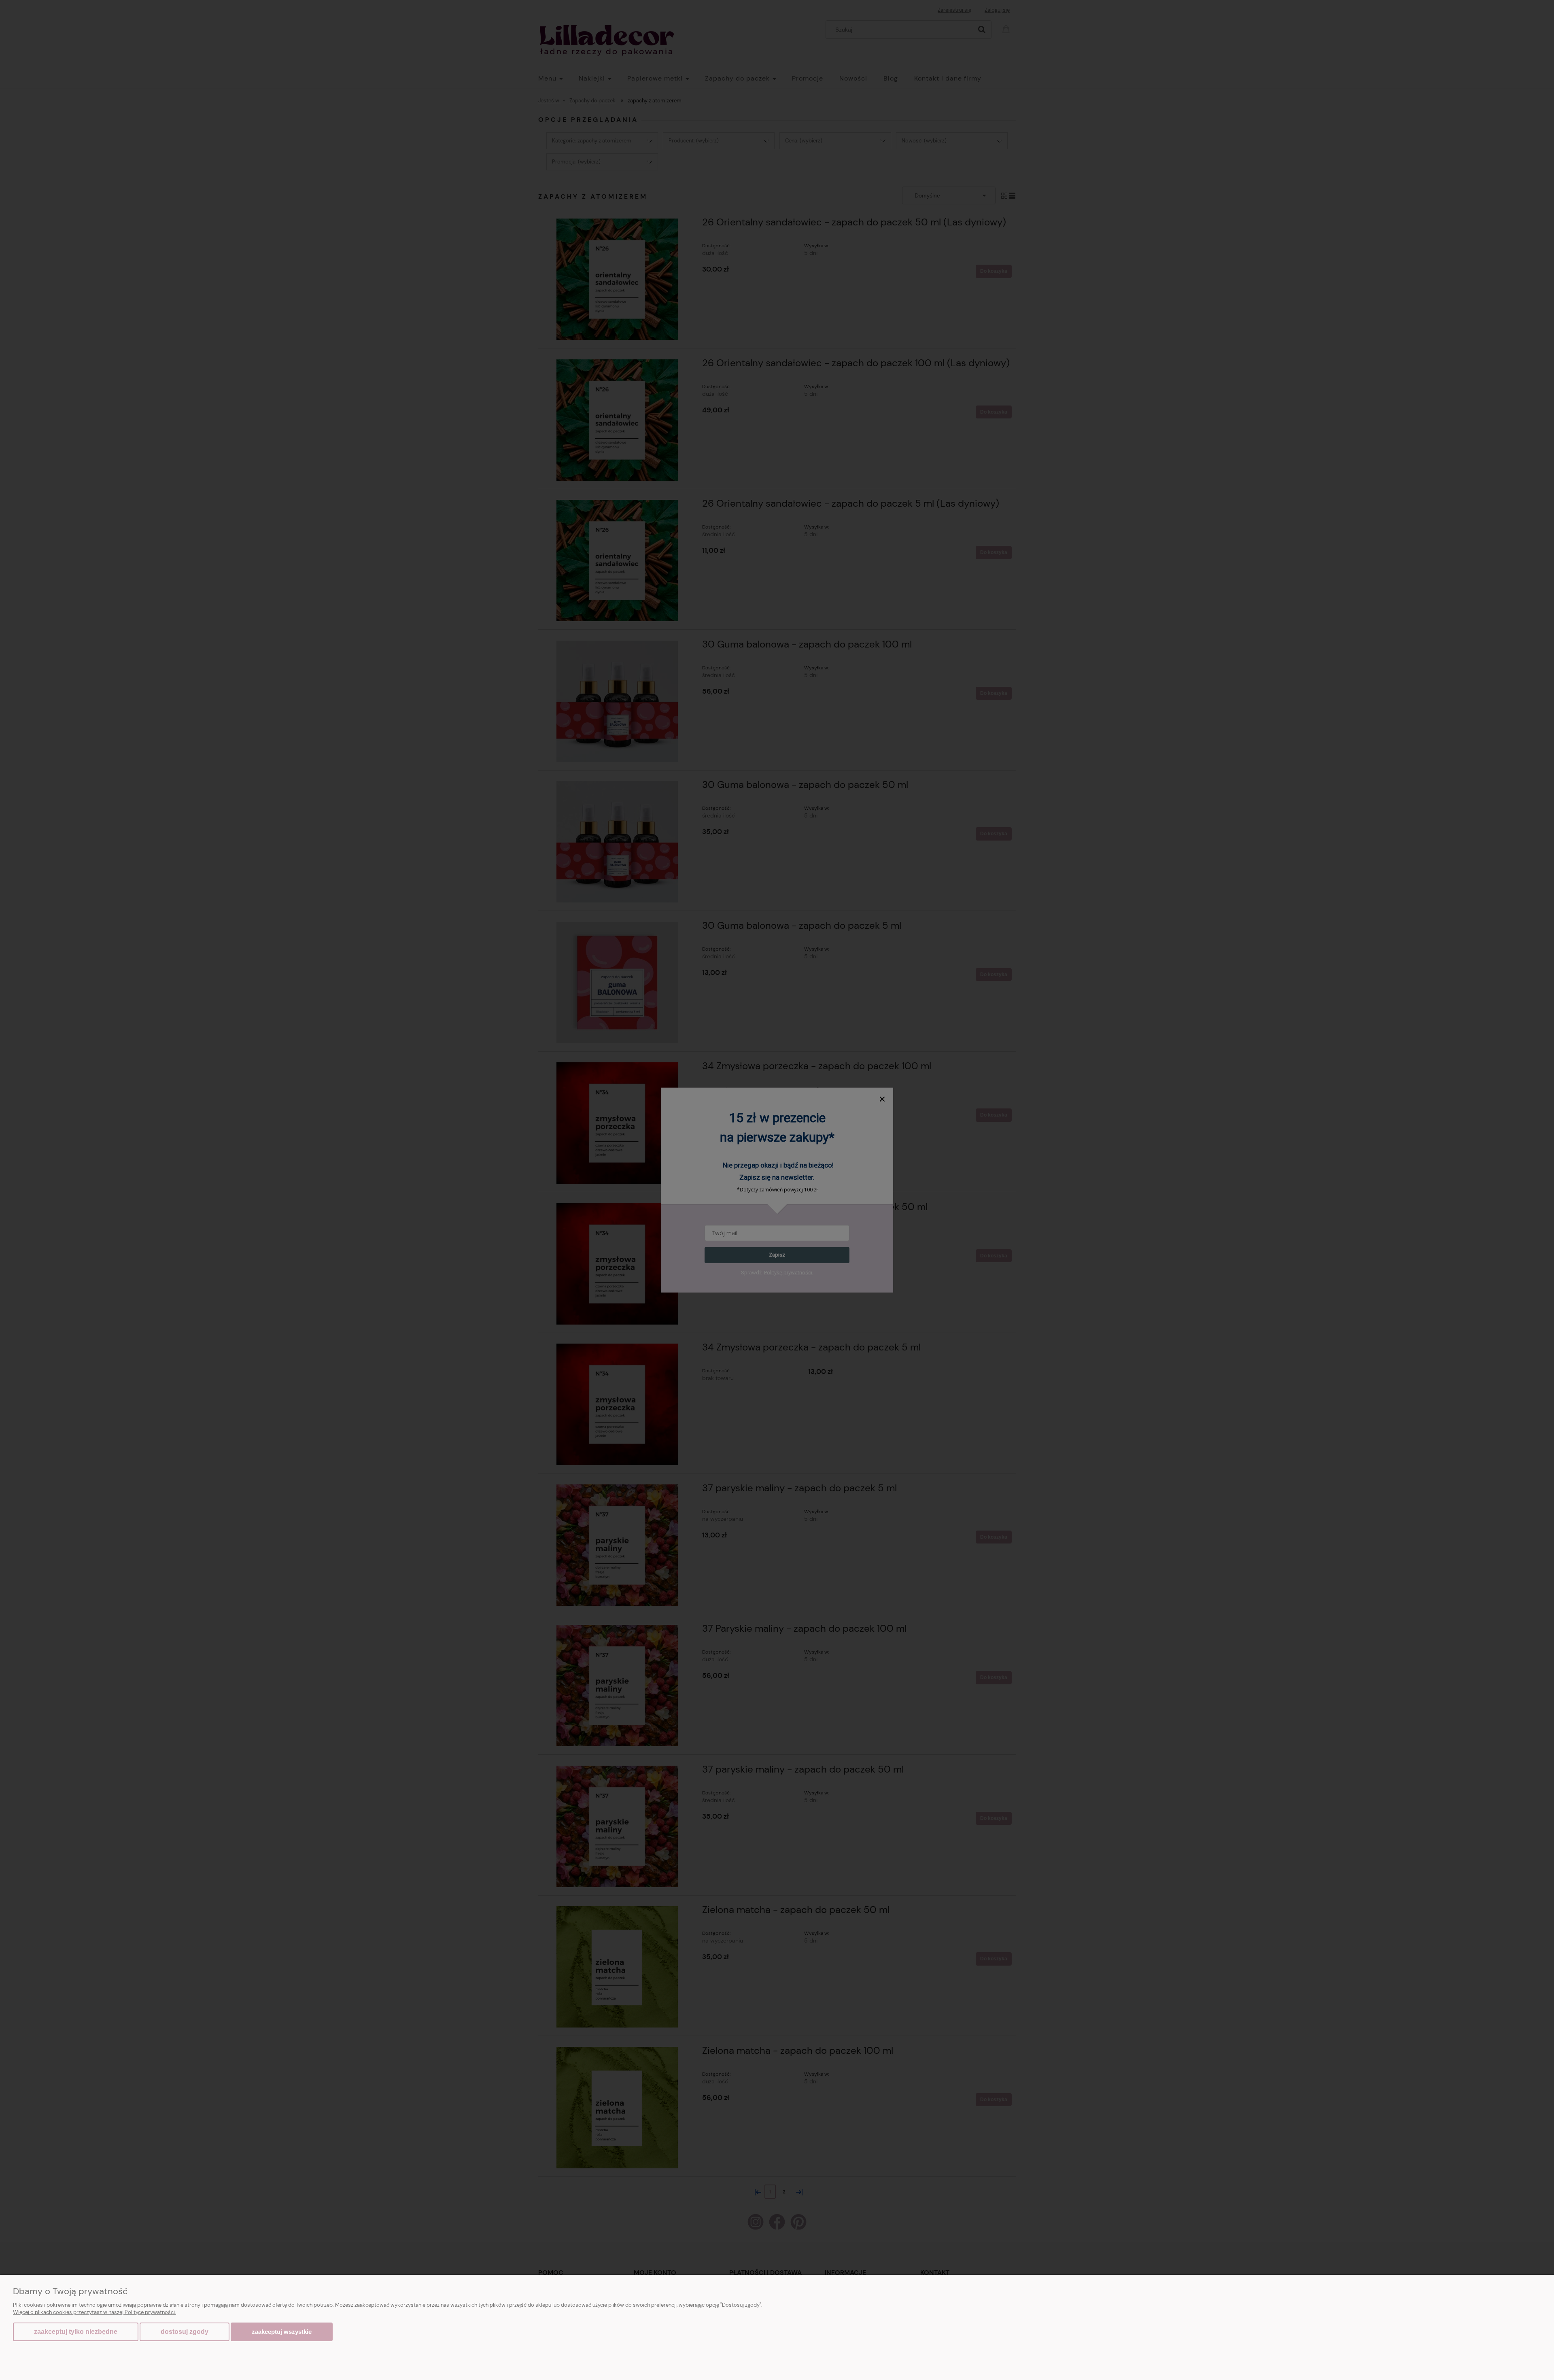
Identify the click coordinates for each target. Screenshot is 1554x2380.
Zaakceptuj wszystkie (282, 2332)
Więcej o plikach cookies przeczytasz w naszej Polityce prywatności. (94, 2312)
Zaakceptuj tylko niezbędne (76, 2332)
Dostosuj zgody (185, 2332)
